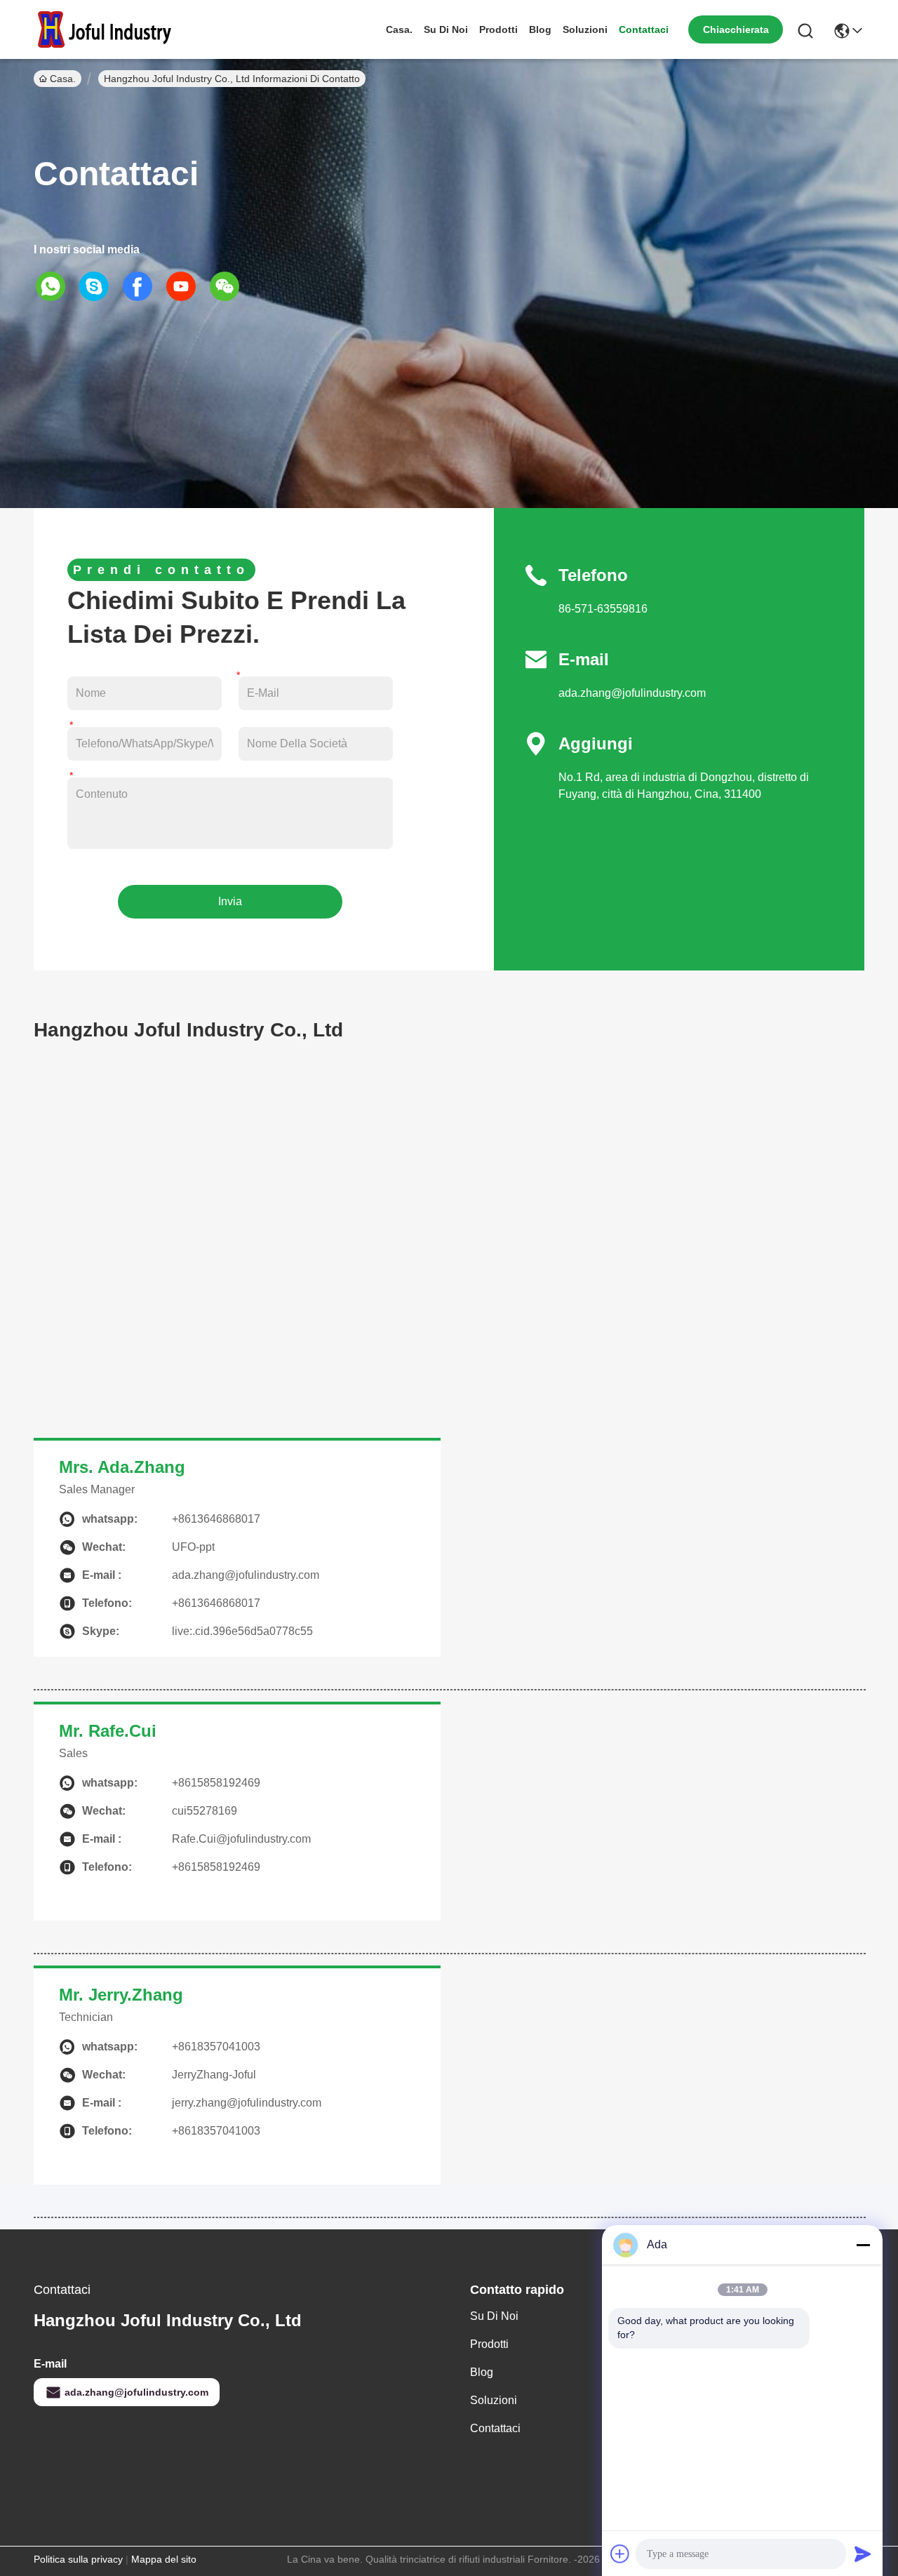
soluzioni (585, 29)
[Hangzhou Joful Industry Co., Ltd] (111, 29)
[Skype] (99, 286)
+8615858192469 (216, 1783)
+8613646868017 (216, 1519)
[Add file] (620, 2554)
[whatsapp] (55, 286)
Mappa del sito (164, 2559)
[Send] (863, 2554)
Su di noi (446, 29)
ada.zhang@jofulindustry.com (632, 693)
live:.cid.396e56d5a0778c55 (242, 1631)
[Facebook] (142, 286)
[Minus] (863, 2245)
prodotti (498, 29)
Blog (540, 29)
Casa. (399, 29)
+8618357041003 (216, 2047)
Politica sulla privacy (78, 2559)
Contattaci (644, 29)
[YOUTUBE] (186, 286)
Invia (230, 901)
